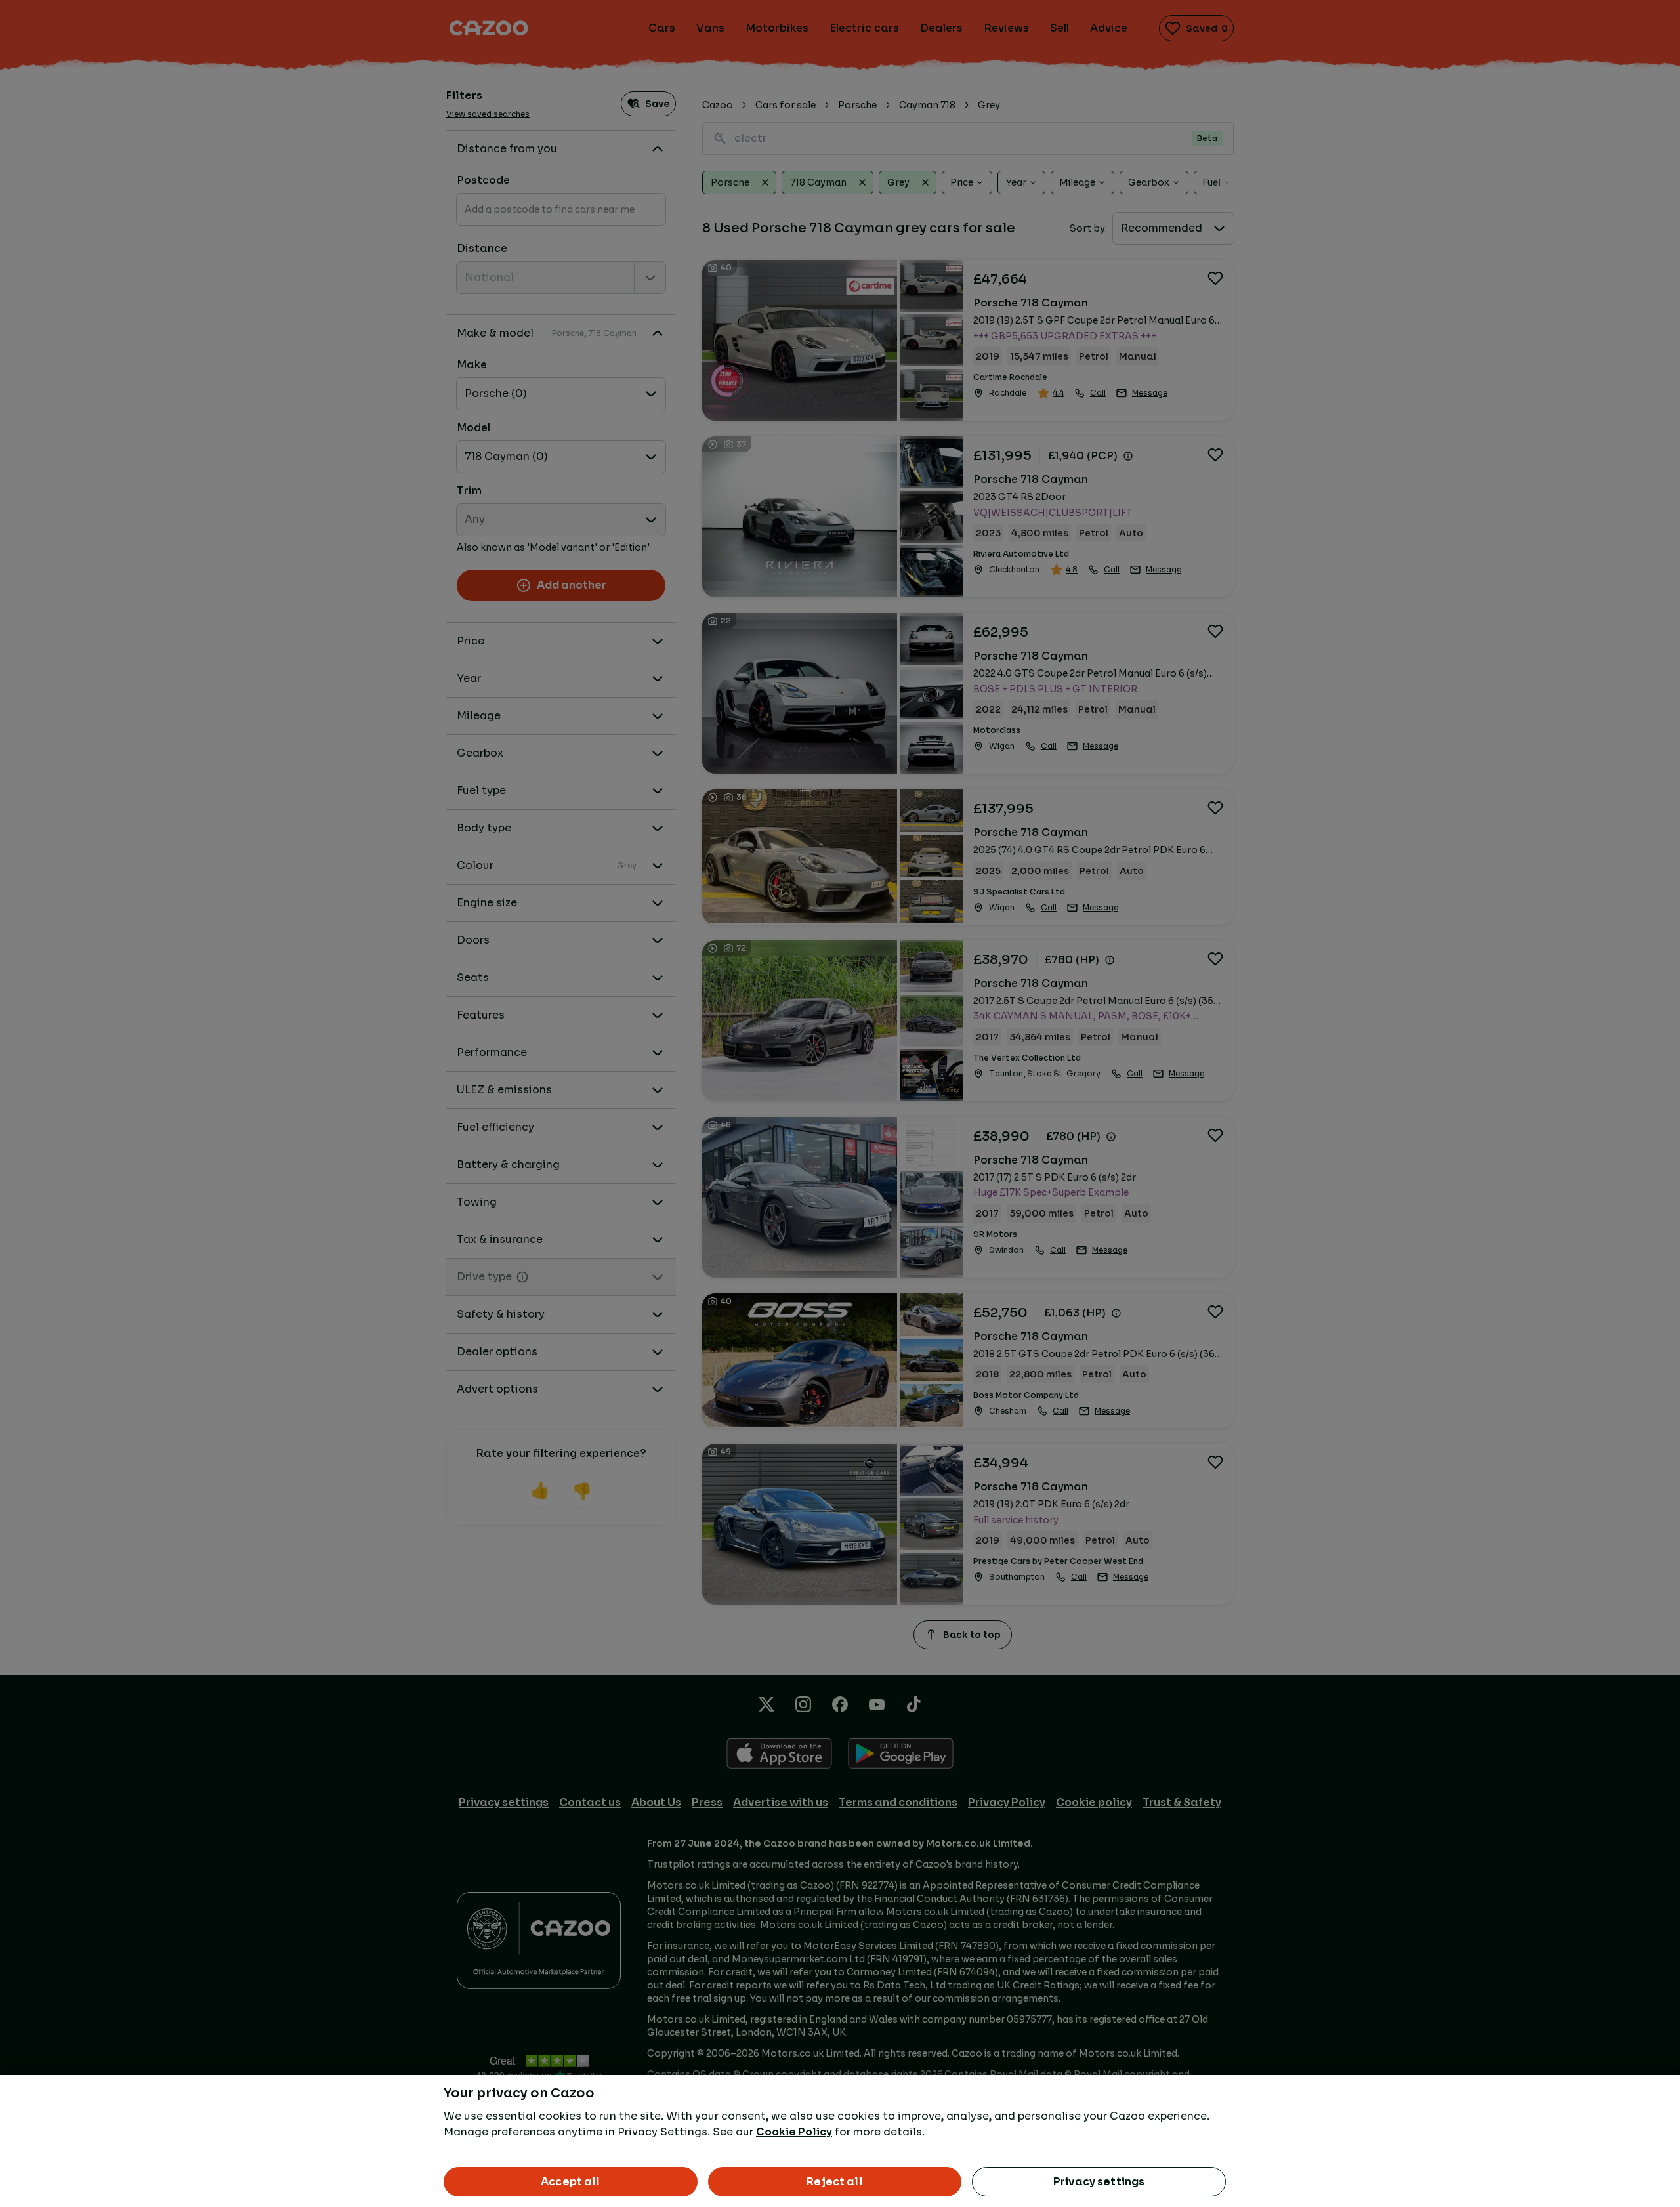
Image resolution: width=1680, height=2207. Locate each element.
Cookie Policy (794, 2132)
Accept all (571, 2182)
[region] (840, 2141)
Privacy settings (1099, 2182)
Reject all (835, 2182)
